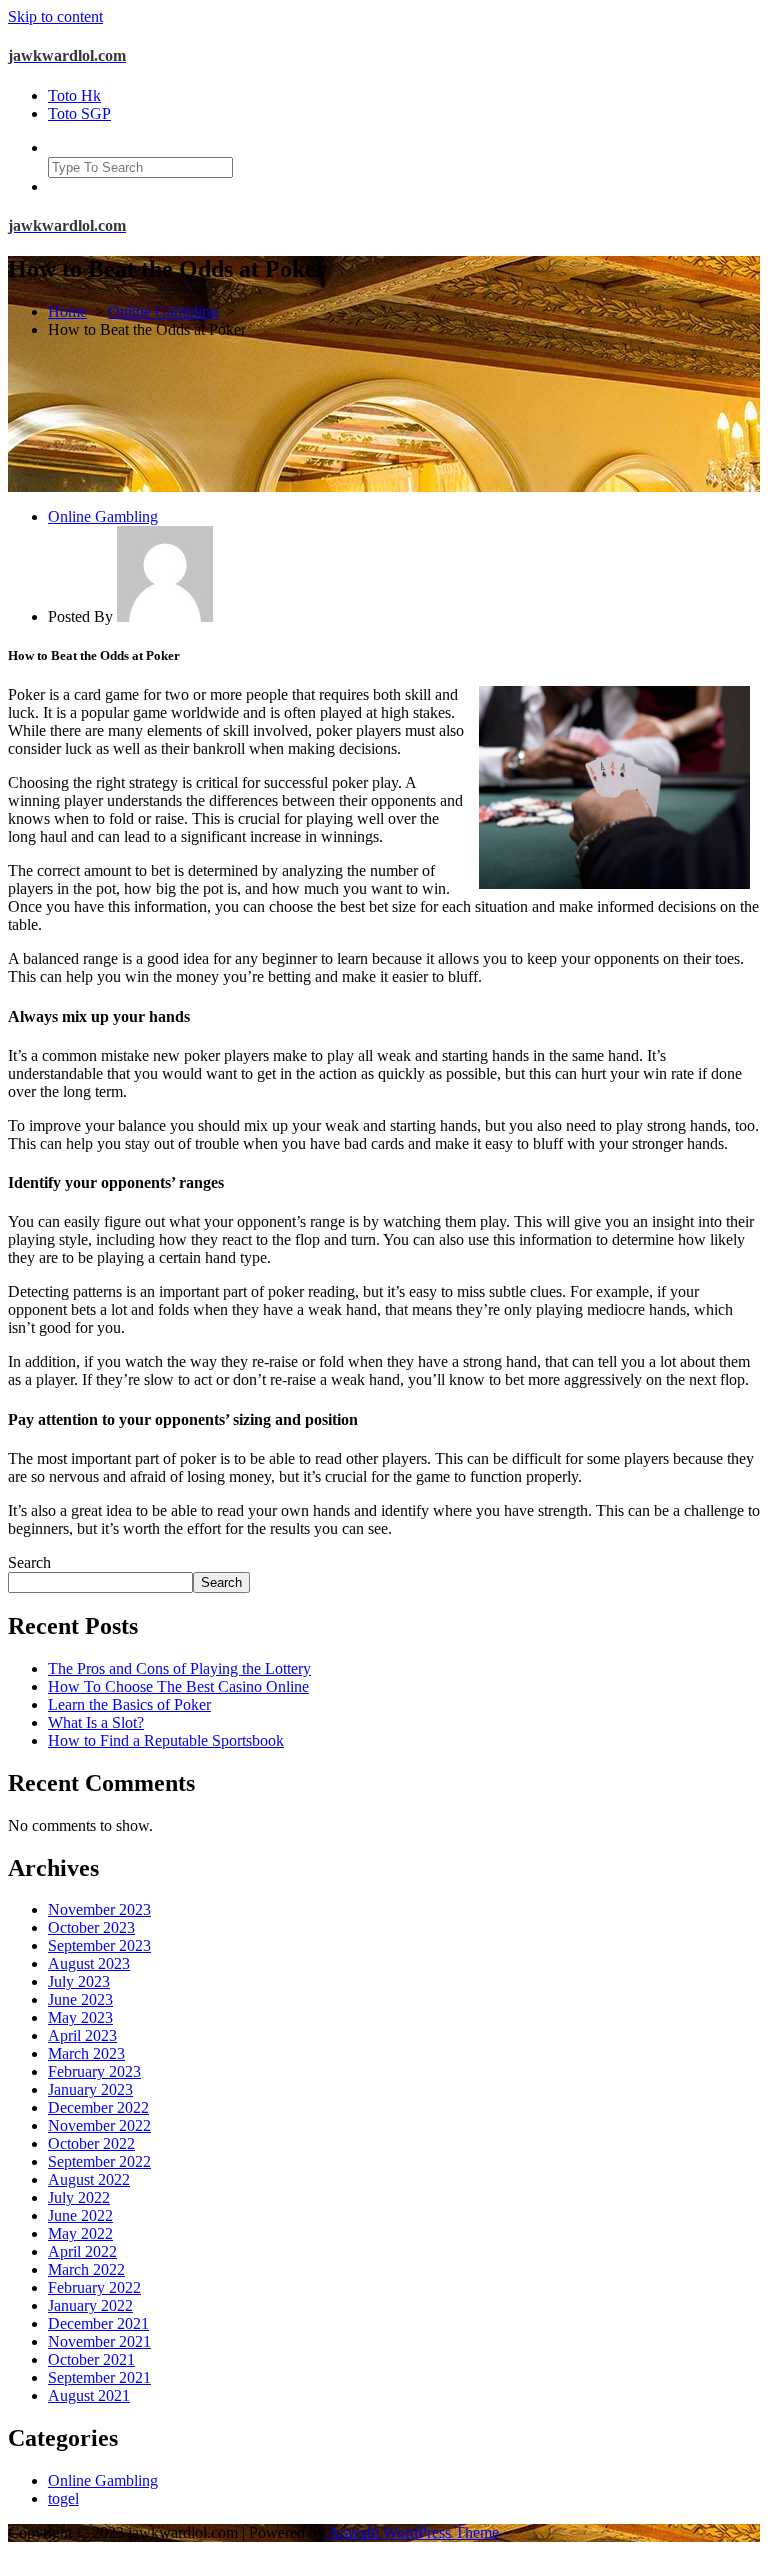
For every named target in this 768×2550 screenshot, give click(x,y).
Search (29, 1562)
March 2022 (86, 2269)
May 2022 (80, 2233)
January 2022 (90, 2305)
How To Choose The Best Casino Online (178, 1686)
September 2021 (99, 2377)
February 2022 (94, 2287)
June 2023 (80, 1999)
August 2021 (89, 2395)
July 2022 (79, 2197)
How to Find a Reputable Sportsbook (166, 1740)
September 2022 (99, 2161)
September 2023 (99, 1945)
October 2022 (91, 2143)
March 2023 (86, 2053)
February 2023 (94, 2071)
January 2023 (90, 2089)
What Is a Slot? (96, 1722)
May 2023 (80, 2017)
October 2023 (91, 1927)
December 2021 (98, 2323)
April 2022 (82, 2251)
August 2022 (89, 2179)
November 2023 (99, 1909)
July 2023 (79, 1981)
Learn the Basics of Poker (129, 1704)
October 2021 (91, 2359)
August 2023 (89, 1963)
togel (63, 2498)
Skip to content (55, 16)
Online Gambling (163, 311)
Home (67, 311)
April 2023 (82, 2035)
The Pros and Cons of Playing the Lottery (179, 1668)
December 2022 (98, 2107)
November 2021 (99, 2341)
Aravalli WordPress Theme (413, 2532)
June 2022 (80, 2215)
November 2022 (99, 2125)
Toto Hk (74, 95)
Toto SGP (79, 113)
